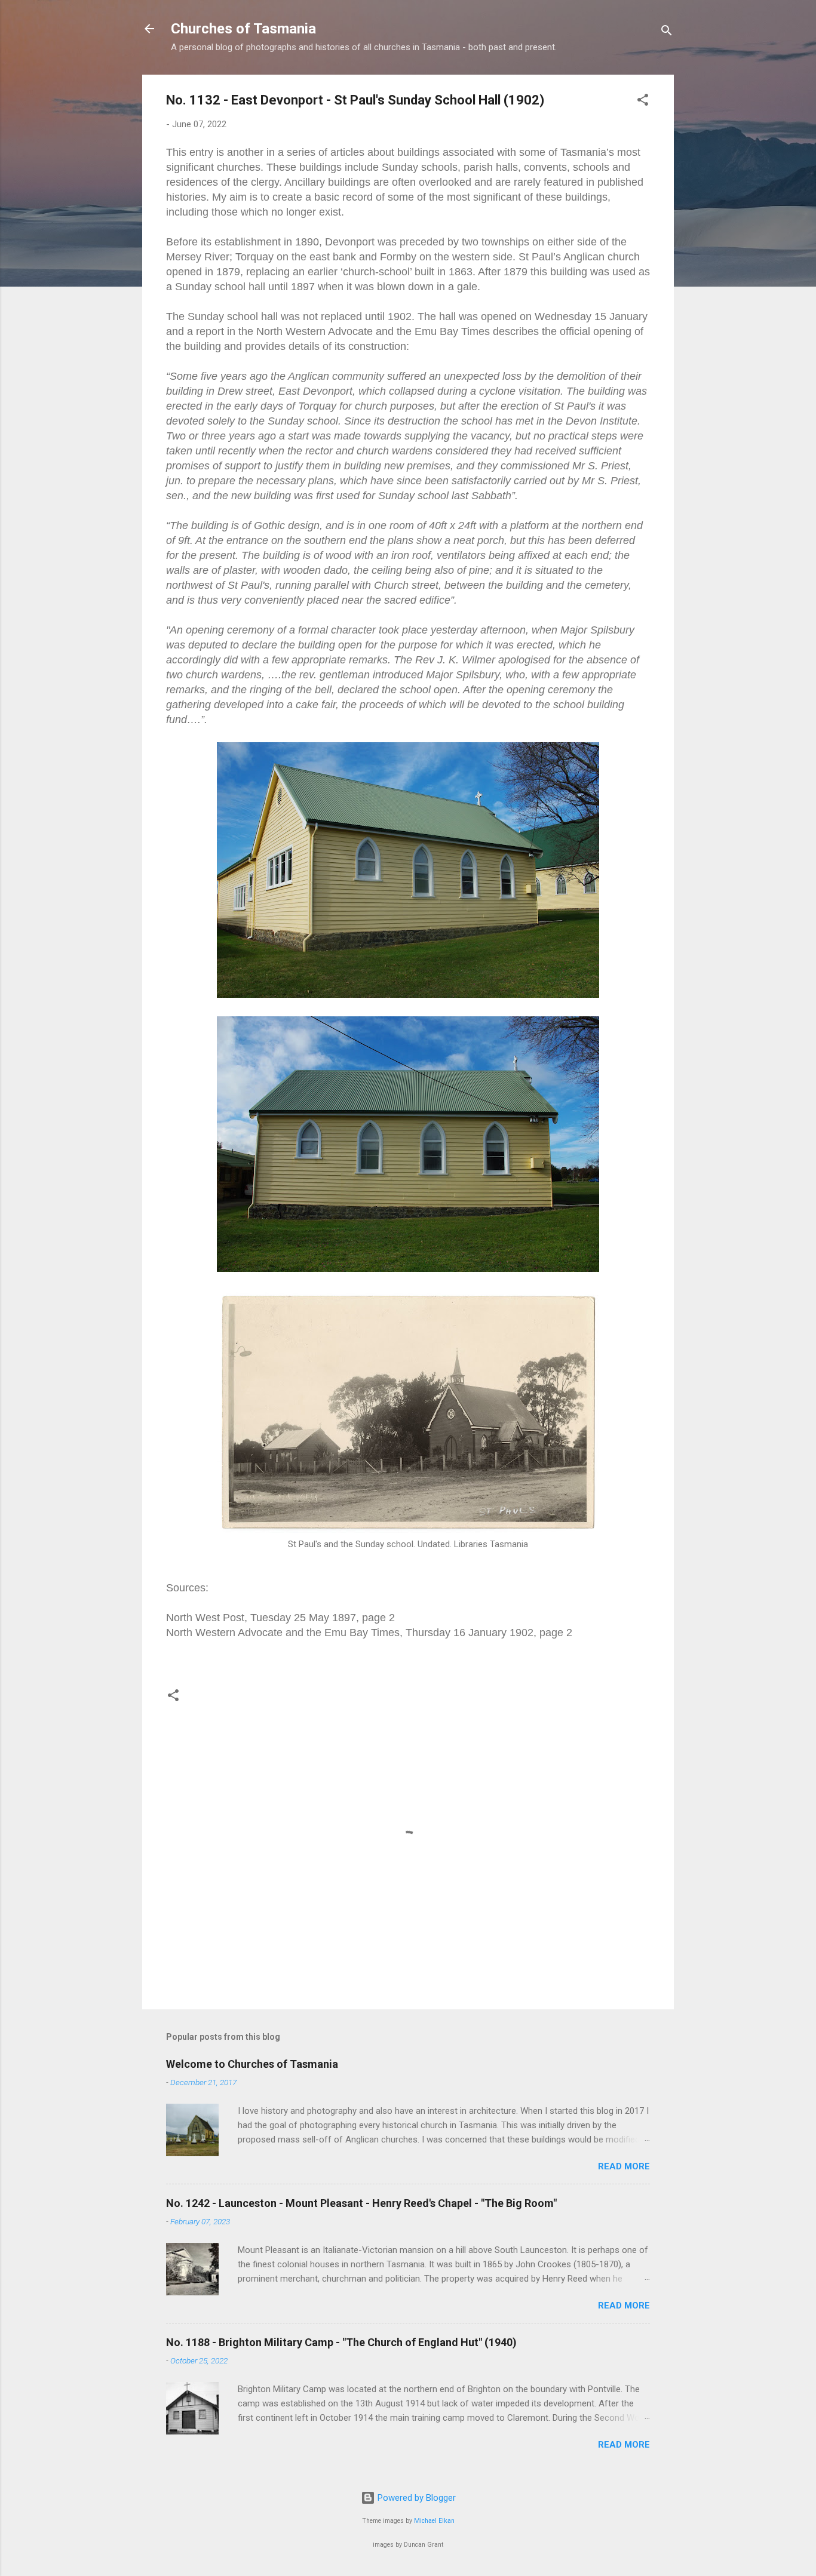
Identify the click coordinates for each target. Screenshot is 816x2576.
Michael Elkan (434, 2521)
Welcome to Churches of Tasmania (252, 2064)
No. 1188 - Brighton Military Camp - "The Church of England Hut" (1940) (341, 2342)
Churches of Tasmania (243, 29)
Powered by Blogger (415, 2498)
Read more (624, 2166)
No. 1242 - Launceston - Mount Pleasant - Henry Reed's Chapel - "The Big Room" (361, 2203)
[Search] (667, 33)
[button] (643, 102)
